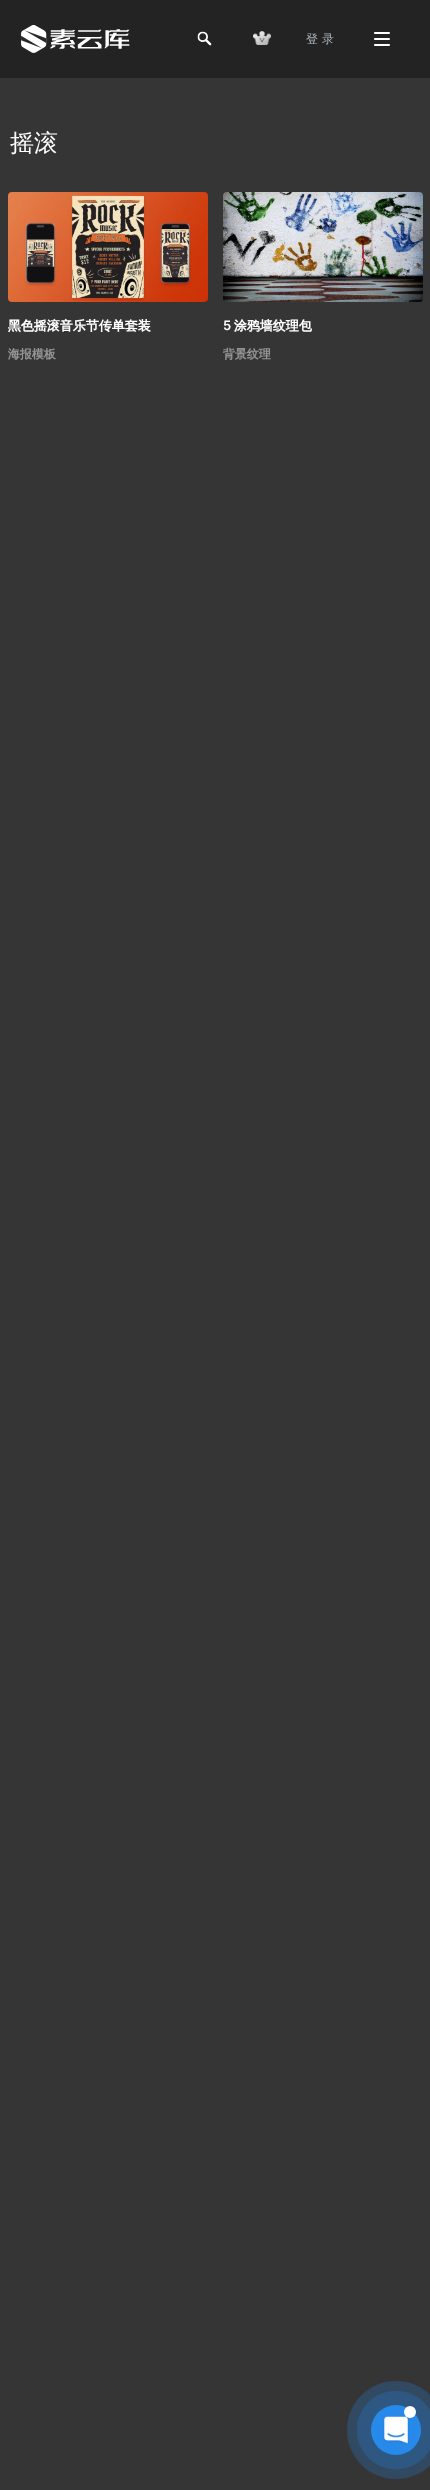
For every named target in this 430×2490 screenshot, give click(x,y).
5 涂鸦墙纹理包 (267, 325)
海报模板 (32, 353)
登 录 (320, 38)
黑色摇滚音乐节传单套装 (79, 325)
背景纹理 (247, 353)
